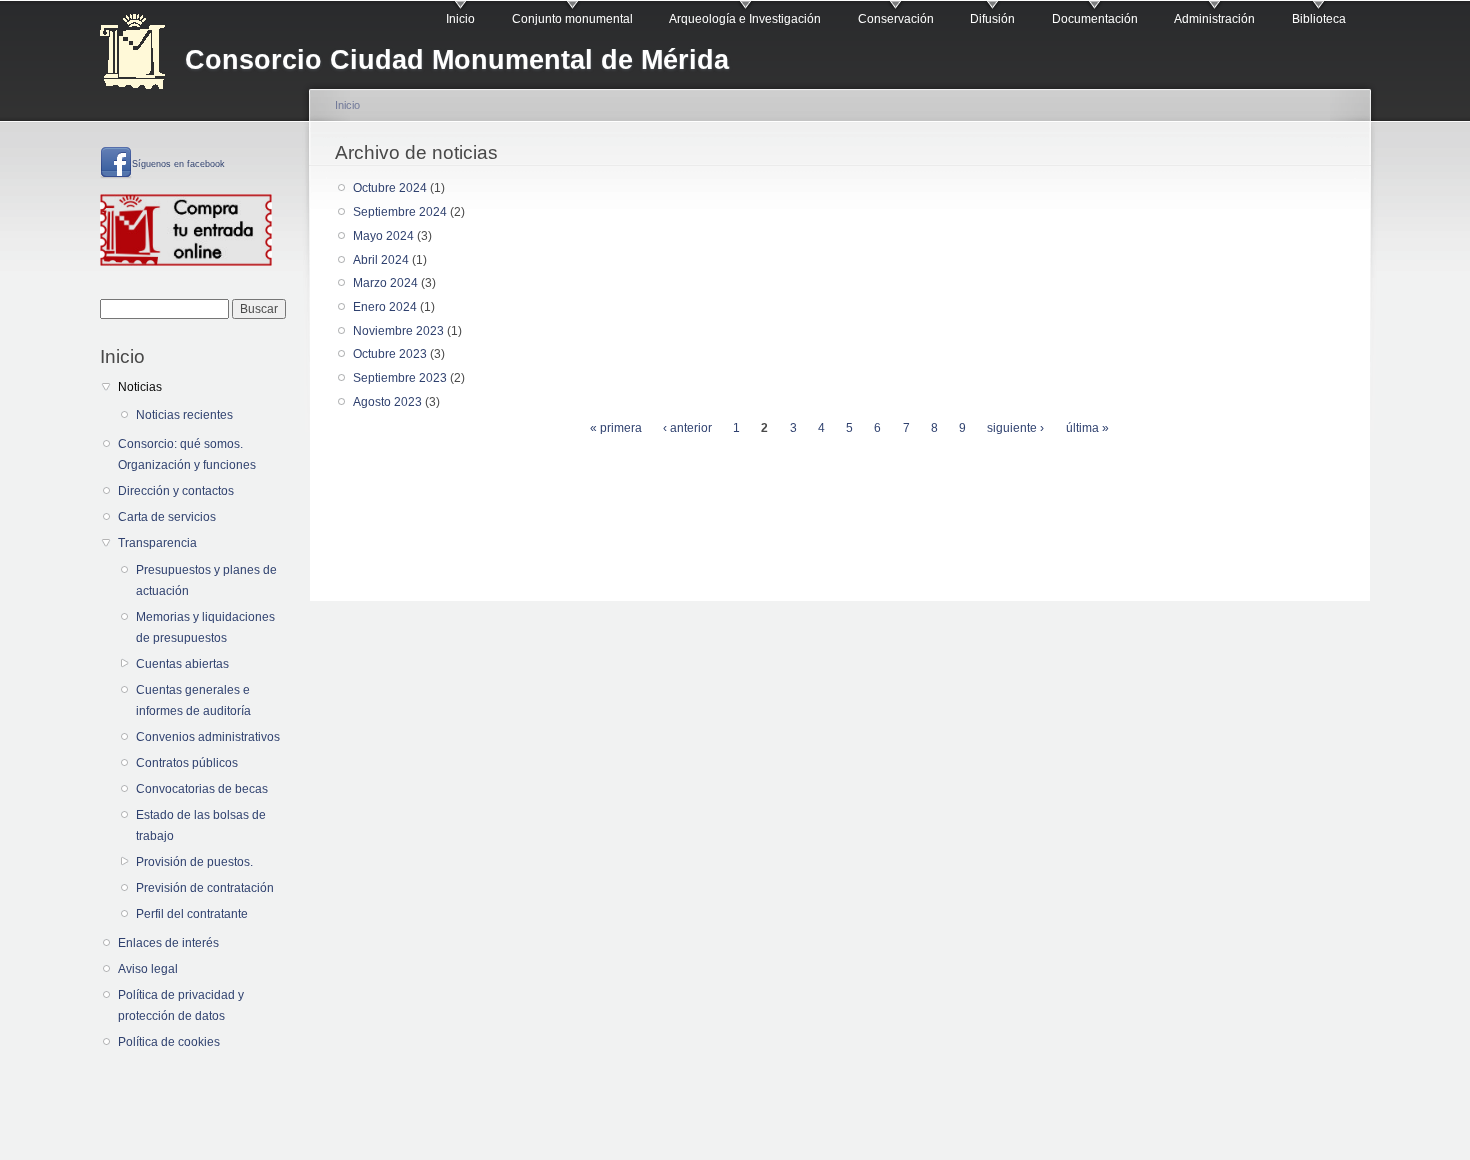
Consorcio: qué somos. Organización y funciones (187, 454)
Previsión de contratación (205, 888)
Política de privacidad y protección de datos (181, 1005)
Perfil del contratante (192, 914)
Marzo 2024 (385, 283)
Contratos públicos (187, 763)
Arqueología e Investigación (745, 19)
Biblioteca (1319, 19)
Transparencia (157, 543)
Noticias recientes (184, 415)
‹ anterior (687, 428)
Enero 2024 (385, 307)
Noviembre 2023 (398, 331)
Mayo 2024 (383, 236)
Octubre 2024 (390, 188)
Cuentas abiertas (182, 664)
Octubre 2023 (390, 354)
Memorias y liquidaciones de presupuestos (205, 627)
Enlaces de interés (168, 943)
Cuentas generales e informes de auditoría (193, 700)
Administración (1214, 19)
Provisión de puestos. (194, 862)
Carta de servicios (167, 517)
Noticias (140, 387)
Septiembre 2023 (400, 378)
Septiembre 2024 (400, 212)
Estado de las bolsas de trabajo (201, 825)
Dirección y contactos (176, 491)
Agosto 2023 (387, 402)
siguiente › (1015, 428)
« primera (616, 428)
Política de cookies (169, 1042)
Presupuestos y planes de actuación (206, 580)
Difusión (992, 19)
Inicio (460, 19)
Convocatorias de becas (202, 789)
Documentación (1095, 19)
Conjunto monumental (572, 19)
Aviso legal (148, 969)
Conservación (896, 19)
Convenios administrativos (208, 737)
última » (1087, 428)
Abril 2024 (381, 260)
